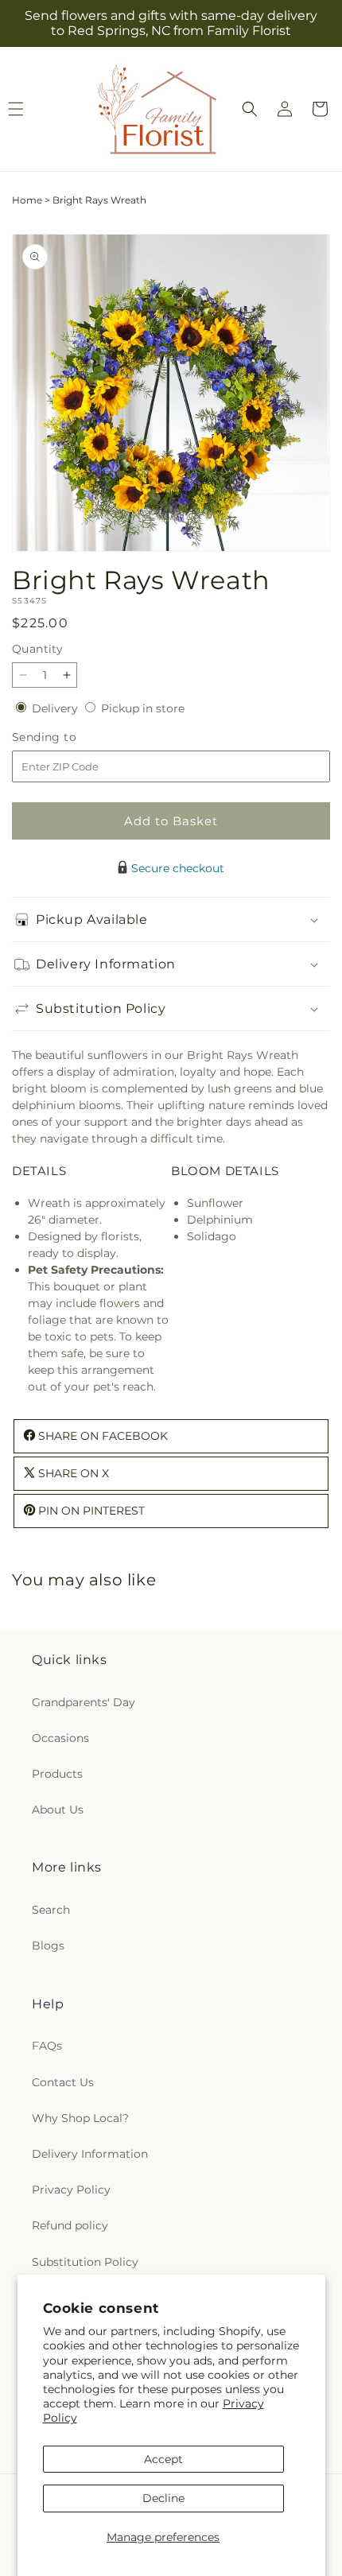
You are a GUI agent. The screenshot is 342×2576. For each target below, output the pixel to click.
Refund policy (70, 2225)
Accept (163, 2459)
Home (27, 200)
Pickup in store (143, 708)
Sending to (68, 737)
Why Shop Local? (80, 2118)
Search (51, 1910)
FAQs (47, 2046)
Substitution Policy (85, 2262)
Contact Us (63, 2082)
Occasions (60, 1738)
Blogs (48, 1946)
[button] (250, 109)
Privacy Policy (71, 2190)
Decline (163, 2498)
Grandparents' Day (84, 1702)
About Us (58, 1810)
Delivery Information (90, 2154)
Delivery (56, 708)
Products (57, 1774)
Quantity (37, 649)
